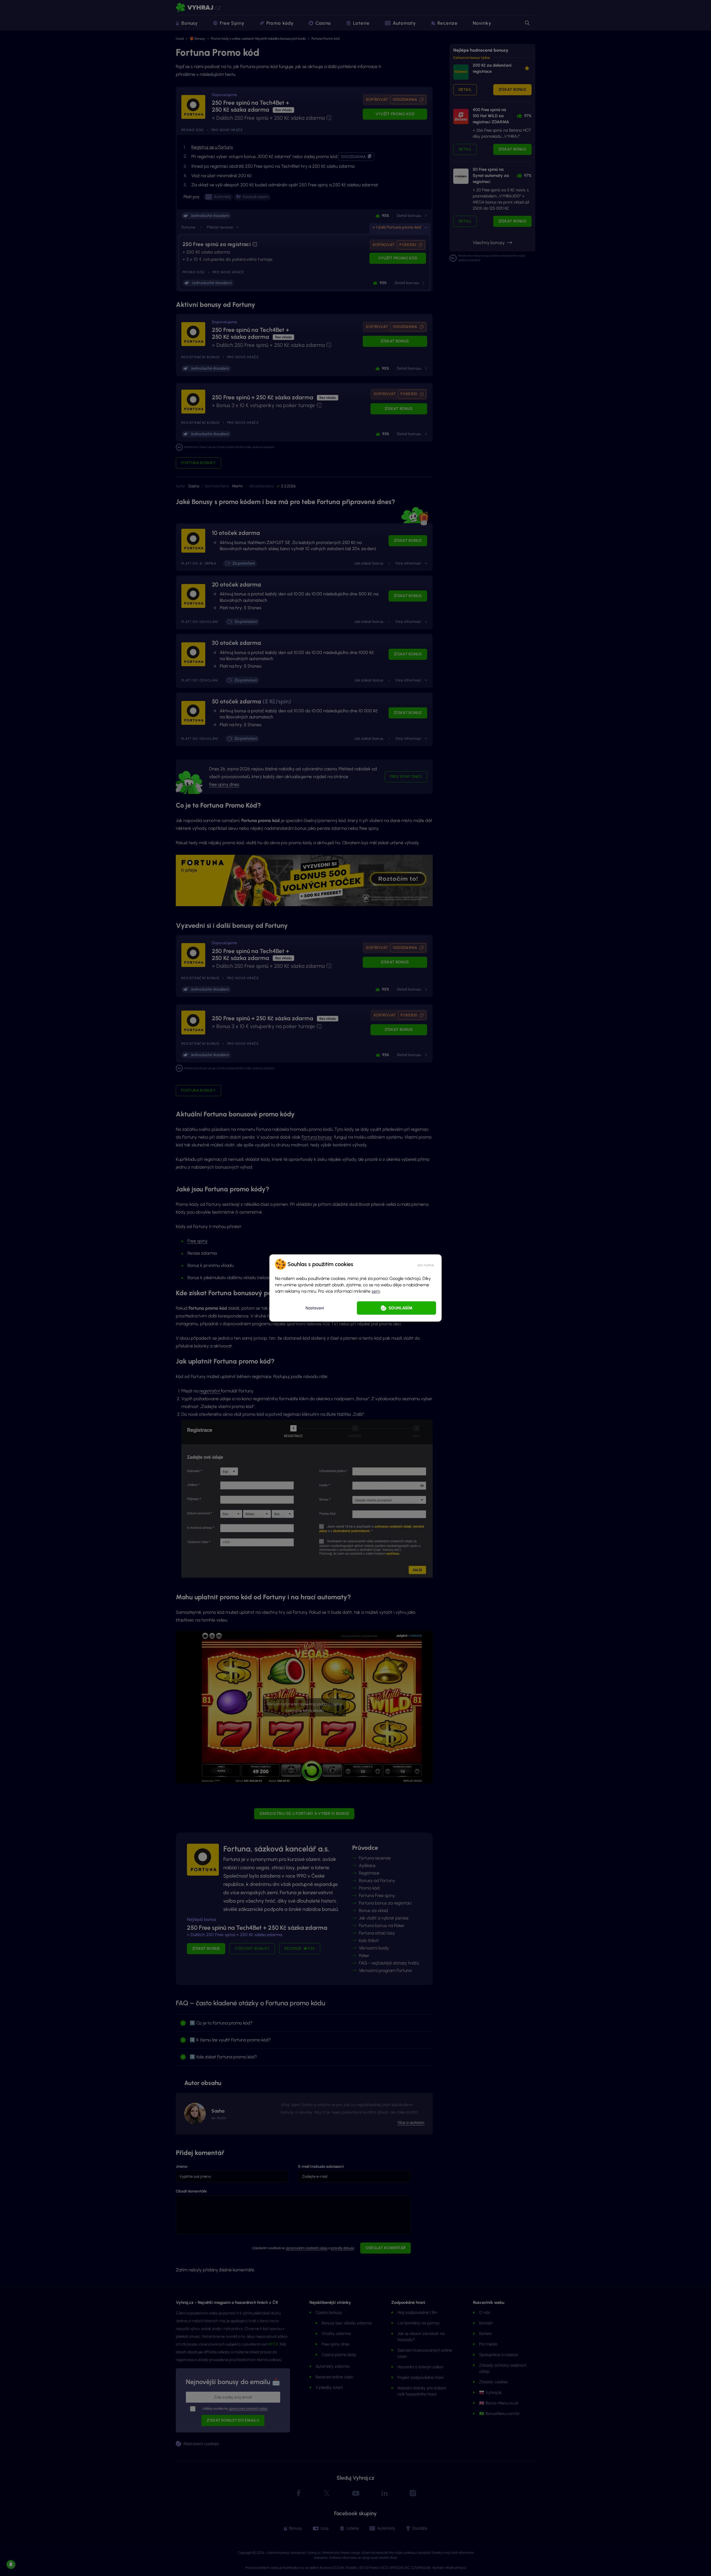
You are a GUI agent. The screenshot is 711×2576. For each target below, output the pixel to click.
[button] (425, 1264)
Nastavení (315, 1308)
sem (376, 1291)
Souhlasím (400, 1308)
